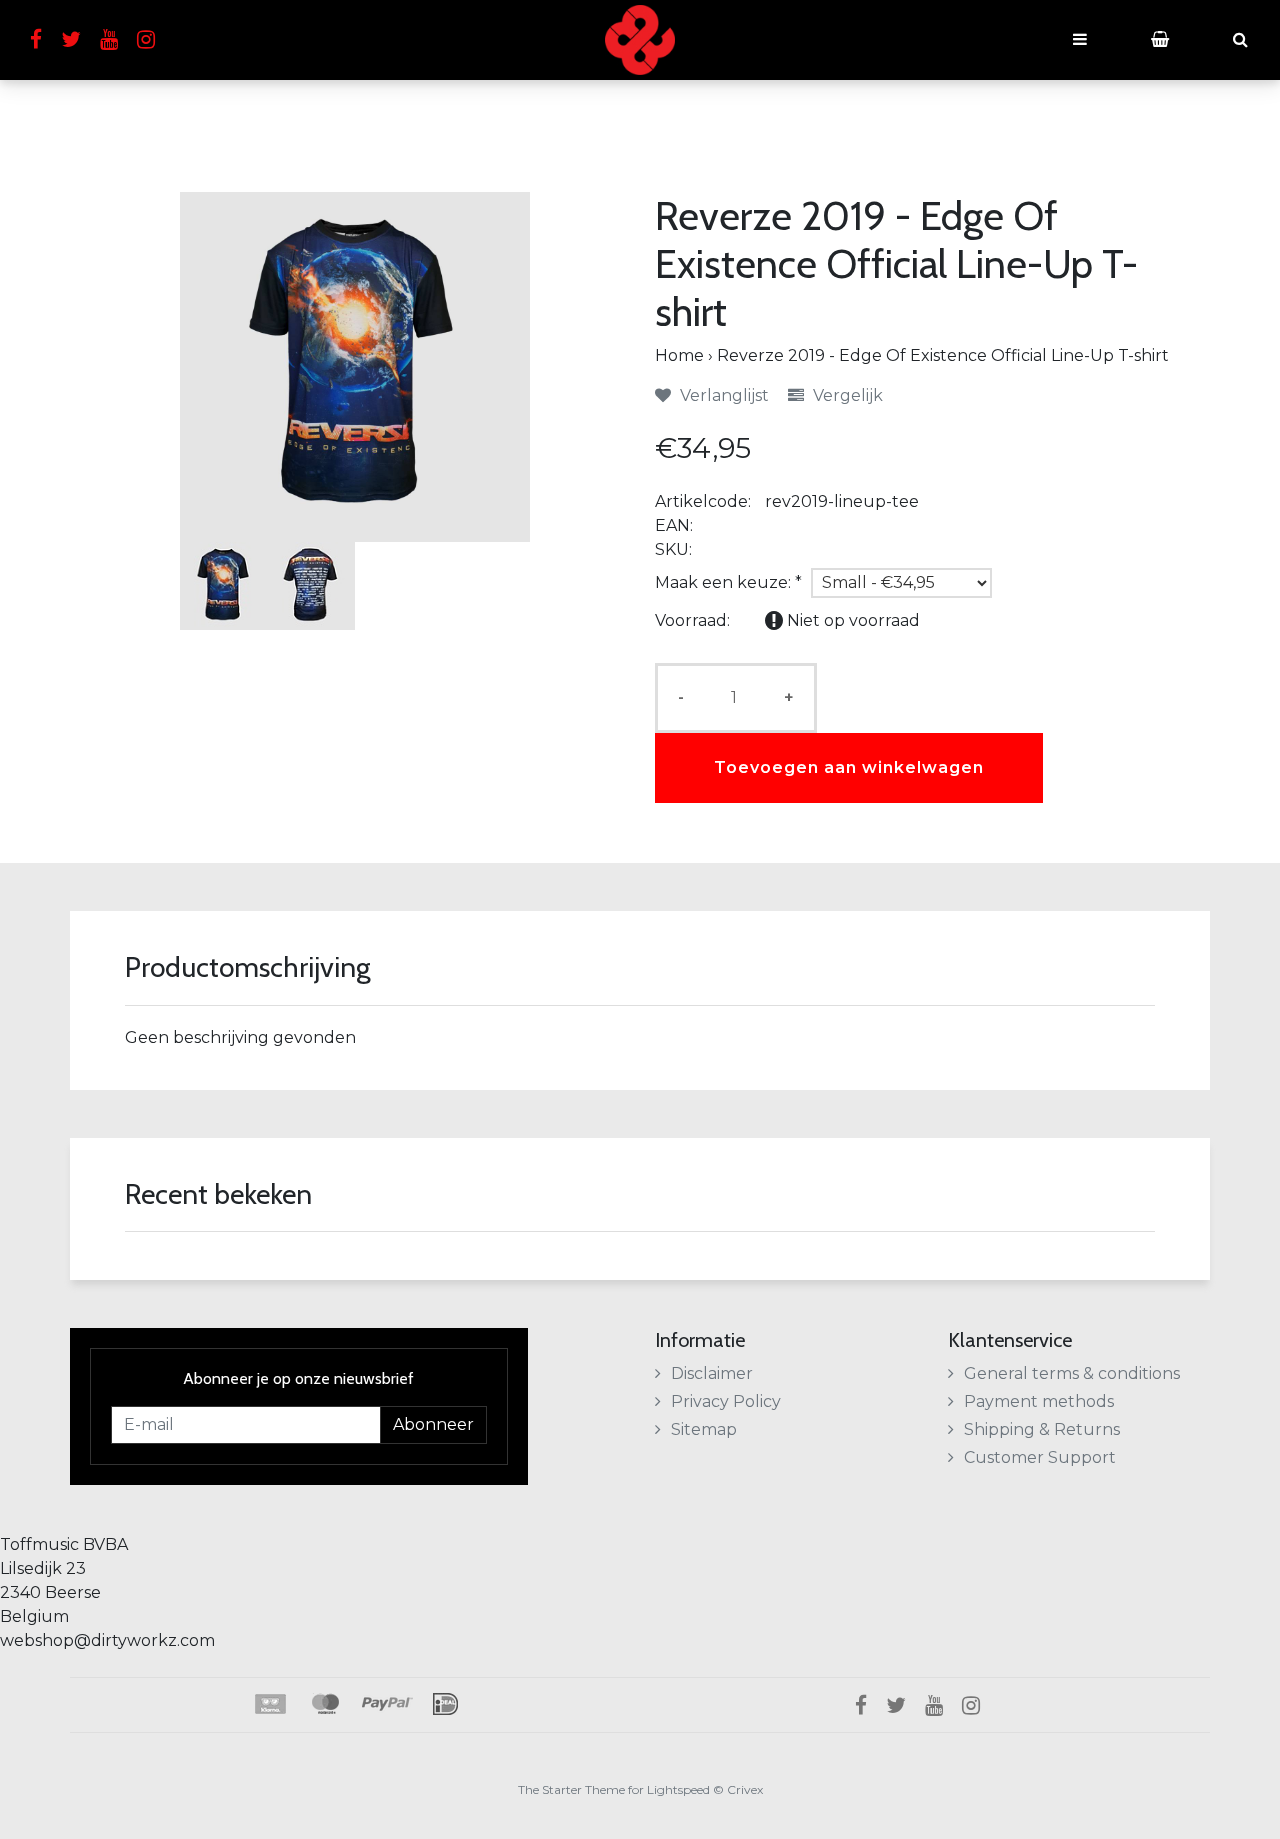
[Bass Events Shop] (640, 40)
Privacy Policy (726, 1401)
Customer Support (1040, 1457)
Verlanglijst (722, 395)
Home (679, 355)
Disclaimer (712, 1373)
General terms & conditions (1072, 1373)
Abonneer (433, 1424)
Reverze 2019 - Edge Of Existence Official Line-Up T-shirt (943, 355)
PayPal (387, 1704)
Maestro (324, 1704)
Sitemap (704, 1429)
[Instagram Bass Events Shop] (153, 39)
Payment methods (1039, 1401)
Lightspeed (678, 1789)
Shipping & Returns (1042, 1429)
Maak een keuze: (728, 582)
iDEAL (445, 1704)
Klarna (269, 1704)
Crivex (745, 1789)
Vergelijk (846, 395)
